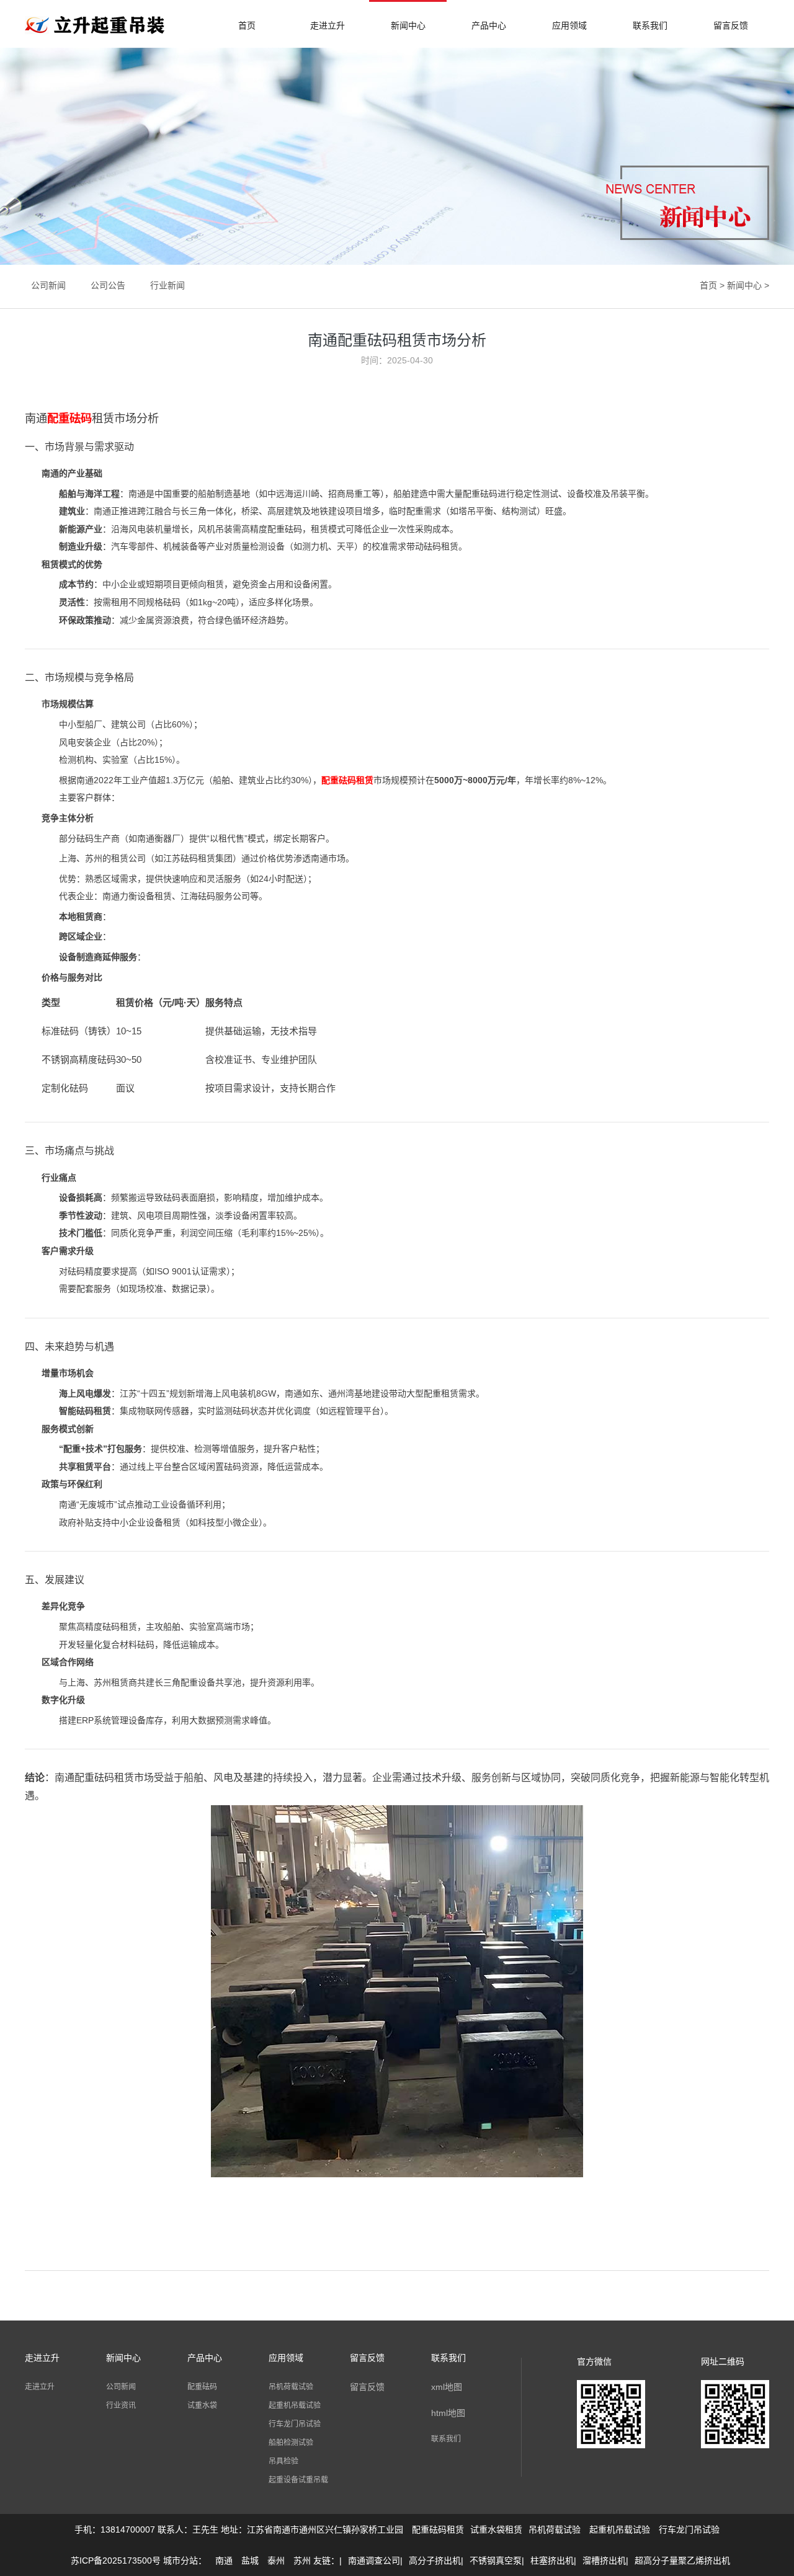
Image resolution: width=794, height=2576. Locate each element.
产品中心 (489, 25)
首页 (247, 25)
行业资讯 (121, 2405)
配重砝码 (202, 2387)
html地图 (448, 2413)
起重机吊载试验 (295, 2405)
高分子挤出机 (435, 2560)
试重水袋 (202, 2405)
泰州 (276, 2560)
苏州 (302, 2560)
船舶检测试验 (291, 2443)
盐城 (250, 2560)
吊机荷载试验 (291, 2387)
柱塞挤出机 (552, 2560)
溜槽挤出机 (604, 2560)
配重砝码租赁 (438, 2529)
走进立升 (328, 25)
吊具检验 (283, 2461)
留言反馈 (731, 25)
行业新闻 (167, 285)
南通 (224, 2560)
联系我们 (650, 25)
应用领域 (569, 25)
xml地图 (447, 2387)
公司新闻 (48, 285)
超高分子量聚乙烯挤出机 (682, 2560)
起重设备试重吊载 (298, 2480)
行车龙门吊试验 (295, 2424)
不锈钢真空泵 (496, 2560)
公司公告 (108, 285)
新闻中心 (408, 25)
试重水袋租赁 (496, 2529)
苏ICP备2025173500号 (116, 2560)
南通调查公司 (374, 2560)
